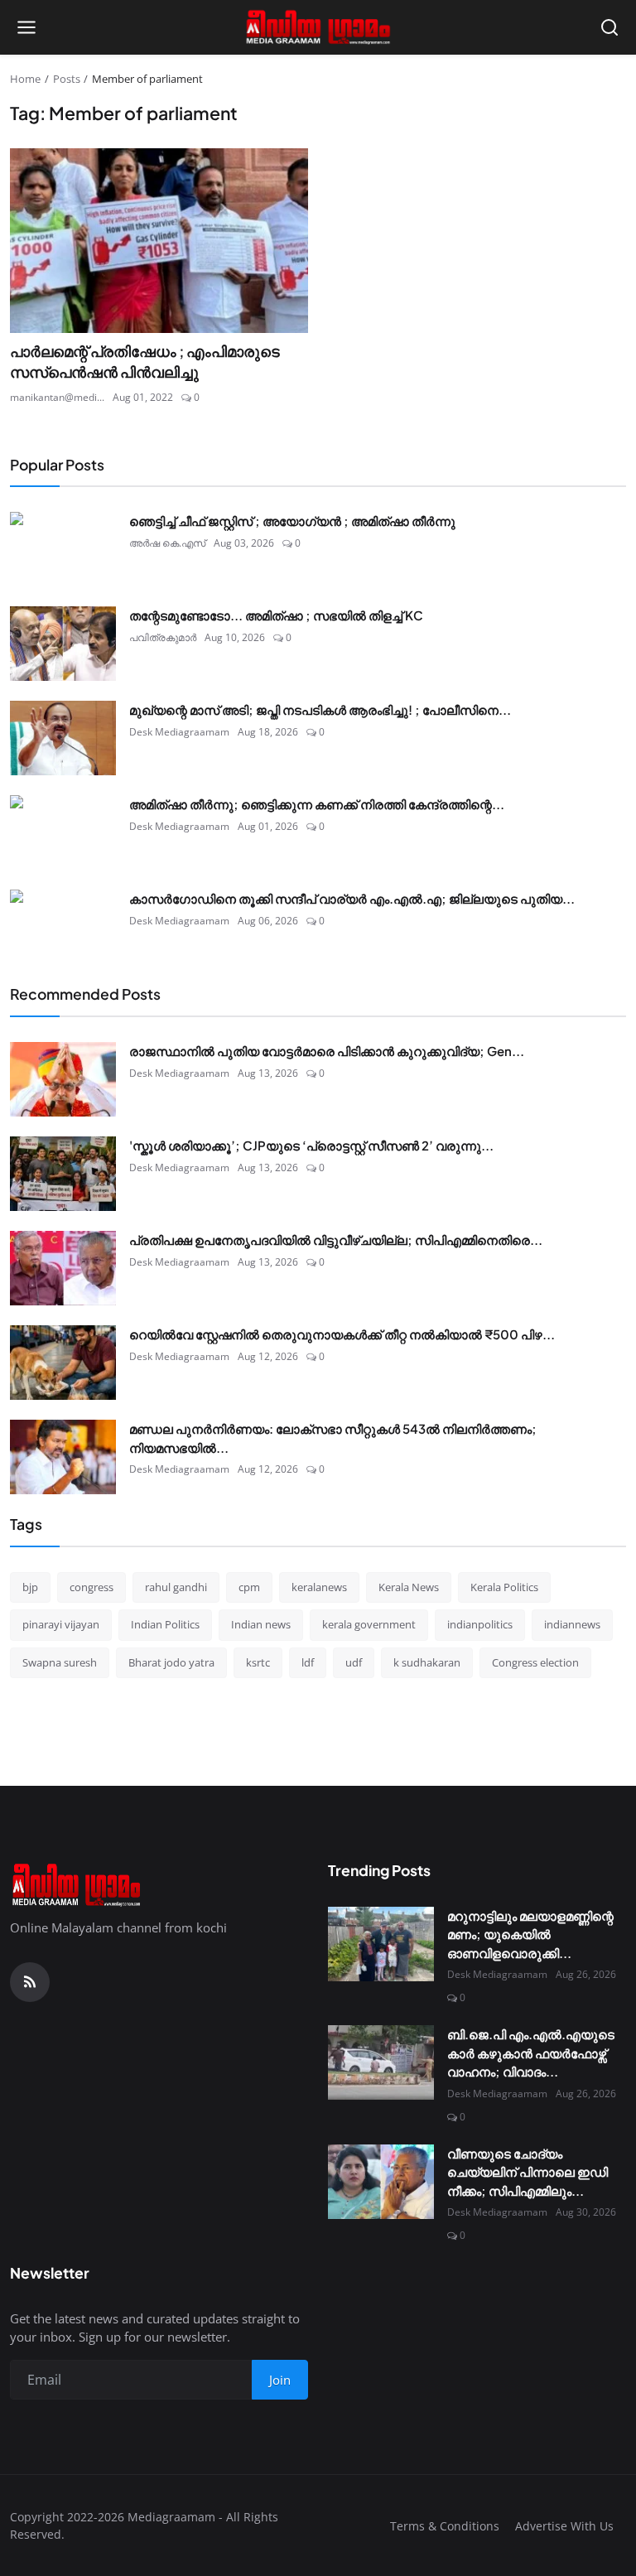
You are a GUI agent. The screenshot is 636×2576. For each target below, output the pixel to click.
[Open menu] (26, 27)
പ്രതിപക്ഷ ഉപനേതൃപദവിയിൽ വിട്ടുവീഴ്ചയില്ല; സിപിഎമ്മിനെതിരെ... (336, 1240)
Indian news (261, 1624)
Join (280, 2380)
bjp (30, 1587)
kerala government (369, 1624)
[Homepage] (318, 27)
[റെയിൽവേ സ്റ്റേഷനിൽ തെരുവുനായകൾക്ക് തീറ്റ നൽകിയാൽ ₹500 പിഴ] (63, 1363)
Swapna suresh (60, 1662)
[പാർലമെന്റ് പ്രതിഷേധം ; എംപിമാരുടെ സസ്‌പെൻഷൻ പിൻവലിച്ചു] (159, 241)
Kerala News (409, 1587)
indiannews (572, 1624)
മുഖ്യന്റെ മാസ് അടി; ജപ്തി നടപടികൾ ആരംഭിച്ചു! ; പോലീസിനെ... (320, 709)
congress (92, 1587)
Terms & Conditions (445, 2526)
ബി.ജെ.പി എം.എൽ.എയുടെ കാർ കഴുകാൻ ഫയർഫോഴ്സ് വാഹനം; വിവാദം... (531, 2053)
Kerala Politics (504, 1587)
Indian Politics (165, 1624)
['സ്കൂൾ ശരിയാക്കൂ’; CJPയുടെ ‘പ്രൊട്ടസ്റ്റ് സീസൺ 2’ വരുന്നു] (63, 1174)
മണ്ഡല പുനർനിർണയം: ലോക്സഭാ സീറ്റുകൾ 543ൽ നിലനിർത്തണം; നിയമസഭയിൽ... (333, 1438)
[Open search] (609, 27)
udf (354, 1662)
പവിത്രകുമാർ (163, 637)
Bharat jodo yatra (171, 1662)
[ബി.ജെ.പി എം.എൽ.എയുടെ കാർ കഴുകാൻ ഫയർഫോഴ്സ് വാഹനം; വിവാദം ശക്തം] (381, 2062)
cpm (249, 1587)
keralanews (319, 1587)
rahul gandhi (176, 1587)
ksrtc (258, 1662)
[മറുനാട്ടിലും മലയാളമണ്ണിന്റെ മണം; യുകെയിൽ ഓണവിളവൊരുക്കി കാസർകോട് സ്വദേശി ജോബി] (381, 1944)
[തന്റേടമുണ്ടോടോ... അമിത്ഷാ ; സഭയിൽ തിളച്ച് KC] (63, 644)
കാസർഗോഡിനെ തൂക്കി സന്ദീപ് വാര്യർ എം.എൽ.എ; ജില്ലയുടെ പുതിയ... (352, 898)
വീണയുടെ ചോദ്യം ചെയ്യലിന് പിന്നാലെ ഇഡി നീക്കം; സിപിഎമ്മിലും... (528, 2172)
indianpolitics (480, 1624)
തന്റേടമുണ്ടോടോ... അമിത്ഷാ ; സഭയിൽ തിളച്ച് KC (276, 615)
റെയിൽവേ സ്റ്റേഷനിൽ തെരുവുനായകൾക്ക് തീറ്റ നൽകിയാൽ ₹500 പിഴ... (342, 1334)
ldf (308, 1662)
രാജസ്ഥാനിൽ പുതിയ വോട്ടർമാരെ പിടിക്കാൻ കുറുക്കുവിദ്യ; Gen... (327, 1051)
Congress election (535, 1662)
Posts (67, 79)
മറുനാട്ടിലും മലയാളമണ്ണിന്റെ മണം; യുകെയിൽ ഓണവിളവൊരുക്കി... (530, 1934)
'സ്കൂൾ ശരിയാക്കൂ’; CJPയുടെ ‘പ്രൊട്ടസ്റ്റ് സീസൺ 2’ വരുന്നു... (311, 1145)
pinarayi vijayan (61, 1624)
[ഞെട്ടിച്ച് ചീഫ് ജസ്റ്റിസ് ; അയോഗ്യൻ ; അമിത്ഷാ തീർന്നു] (63, 549)
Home (25, 79)
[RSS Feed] (30, 1982)
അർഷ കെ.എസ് (167, 543)
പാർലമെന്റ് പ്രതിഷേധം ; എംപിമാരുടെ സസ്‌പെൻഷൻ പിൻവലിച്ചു (145, 362)
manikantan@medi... (57, 397)
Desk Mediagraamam (179, 732)
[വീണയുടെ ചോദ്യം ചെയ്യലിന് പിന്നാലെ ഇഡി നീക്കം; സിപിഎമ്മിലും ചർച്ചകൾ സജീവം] (381, 2182)
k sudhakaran (427, 1662)
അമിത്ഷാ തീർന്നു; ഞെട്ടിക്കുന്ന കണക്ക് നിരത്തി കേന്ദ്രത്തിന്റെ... (317, 804)
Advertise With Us (564, 2526)
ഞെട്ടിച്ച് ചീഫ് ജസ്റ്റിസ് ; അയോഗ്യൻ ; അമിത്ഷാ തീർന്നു (292, 521)
